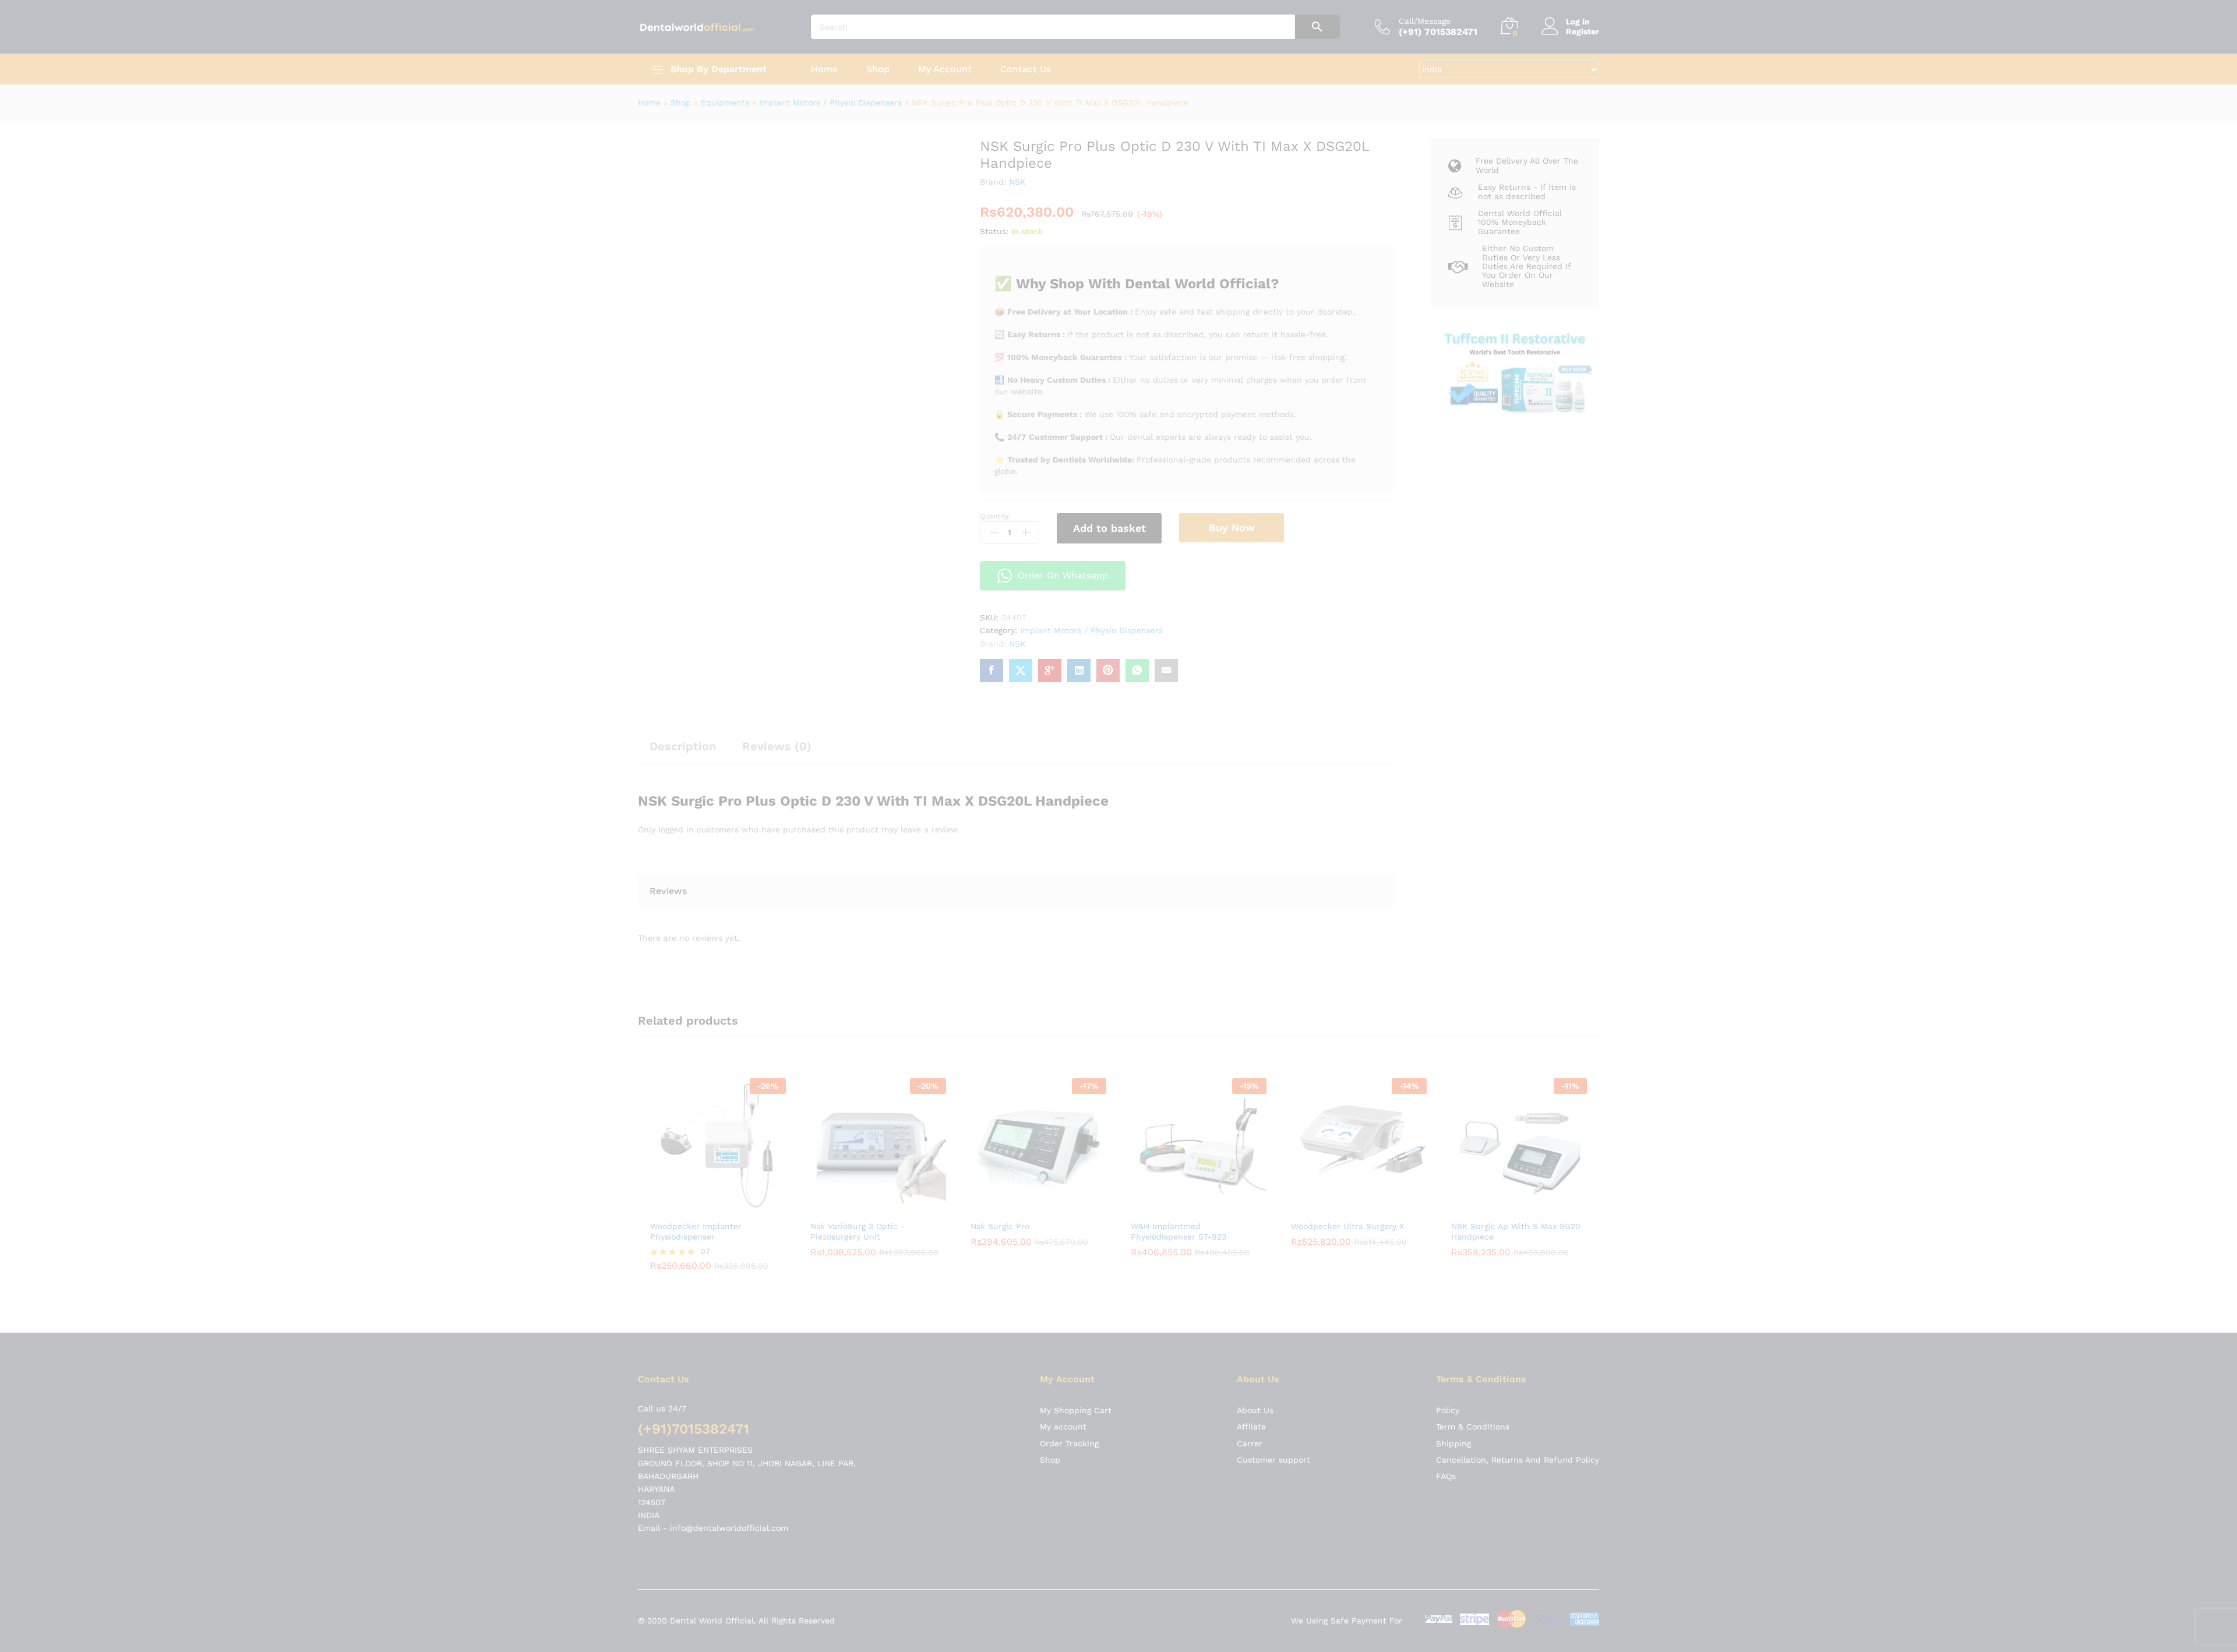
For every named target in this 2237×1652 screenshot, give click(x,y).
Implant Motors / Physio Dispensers (830, 103)
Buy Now (1232, 527)
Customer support (1273, 1311)
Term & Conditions (1473, 1278)
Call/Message (1425, 21)
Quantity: (995, 516)
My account (1063, 1278)
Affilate (1251, 1278)
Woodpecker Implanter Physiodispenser (696, 1082)
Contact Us (1026, 69)
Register (1583, 31)
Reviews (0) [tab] (777, 746)
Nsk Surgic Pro (1000, 1077)
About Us (1255, 1261)
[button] (705, 1058)
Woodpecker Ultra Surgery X (1347, 1077)
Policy (1448, 1261)
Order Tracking (1069, 1294)
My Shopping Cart (1076, 1261)
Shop (878, 69)
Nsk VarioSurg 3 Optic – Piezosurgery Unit (858, 1082)
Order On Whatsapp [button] (1063, 575)
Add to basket (1109, 528)
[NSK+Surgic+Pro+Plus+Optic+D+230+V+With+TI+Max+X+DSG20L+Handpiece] (1021, 670)
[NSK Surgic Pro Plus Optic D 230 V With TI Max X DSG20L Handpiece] (992, 670)
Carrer (1250, 1294)
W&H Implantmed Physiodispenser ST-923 (1179, 1082)
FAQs (1446, 1328)
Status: (994, 231)
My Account (945, 69)
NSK (1017, 182)
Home (824, 69)
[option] (718, 1034)
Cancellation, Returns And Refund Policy (1518, 1311)
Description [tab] (683, 746)
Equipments (725, 103)
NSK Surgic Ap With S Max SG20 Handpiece (1516, 1082)
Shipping (1453, 1294)
